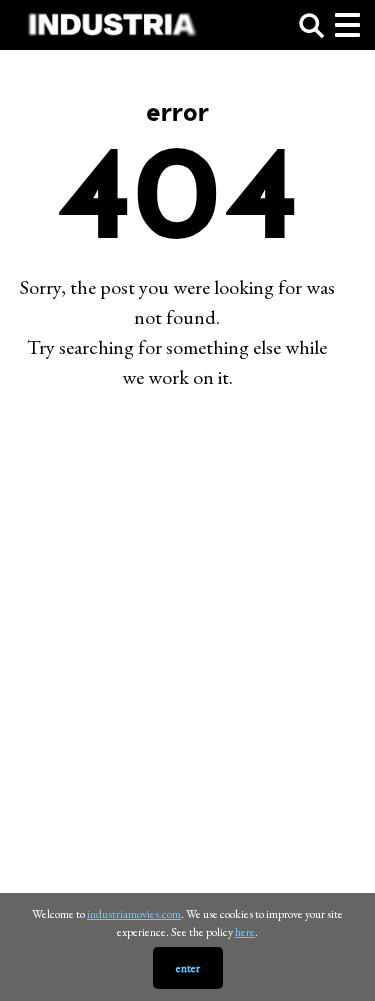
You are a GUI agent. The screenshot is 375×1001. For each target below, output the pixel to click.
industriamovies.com (134, 914)
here (245, 932)
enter (188, 968)
